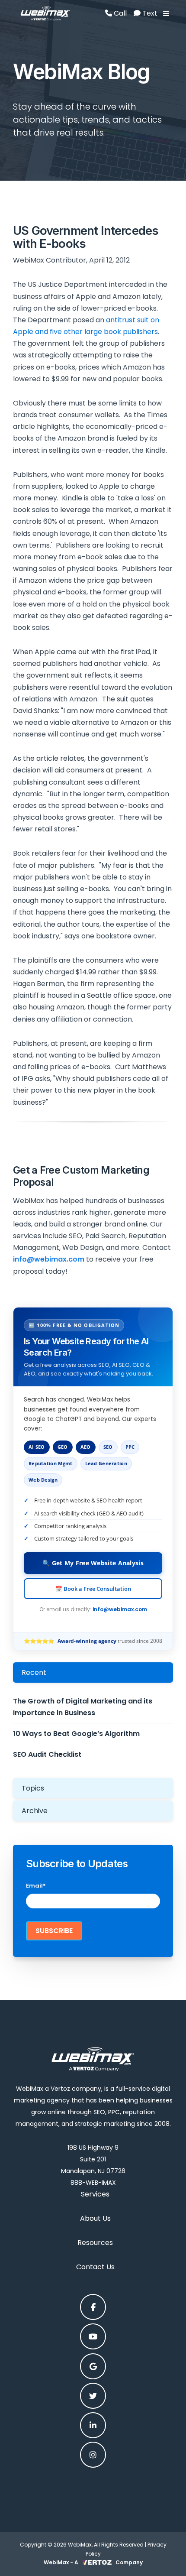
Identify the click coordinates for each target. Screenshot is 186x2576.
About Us (95, 2218)
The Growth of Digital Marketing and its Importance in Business (83, 1707)
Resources (95, 2243)
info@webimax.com (120, 1609)
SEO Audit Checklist (47, 1754)
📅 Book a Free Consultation (93, 1589)
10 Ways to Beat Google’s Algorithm (76, 1734)
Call (119, 13)
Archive (35, 1811)
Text (149, 13)
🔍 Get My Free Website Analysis (93, 1563)
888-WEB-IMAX (93, 2183)
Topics (33, 1788)
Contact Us (95, 2267)
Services (95, 2194)
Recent (34, 1672)
